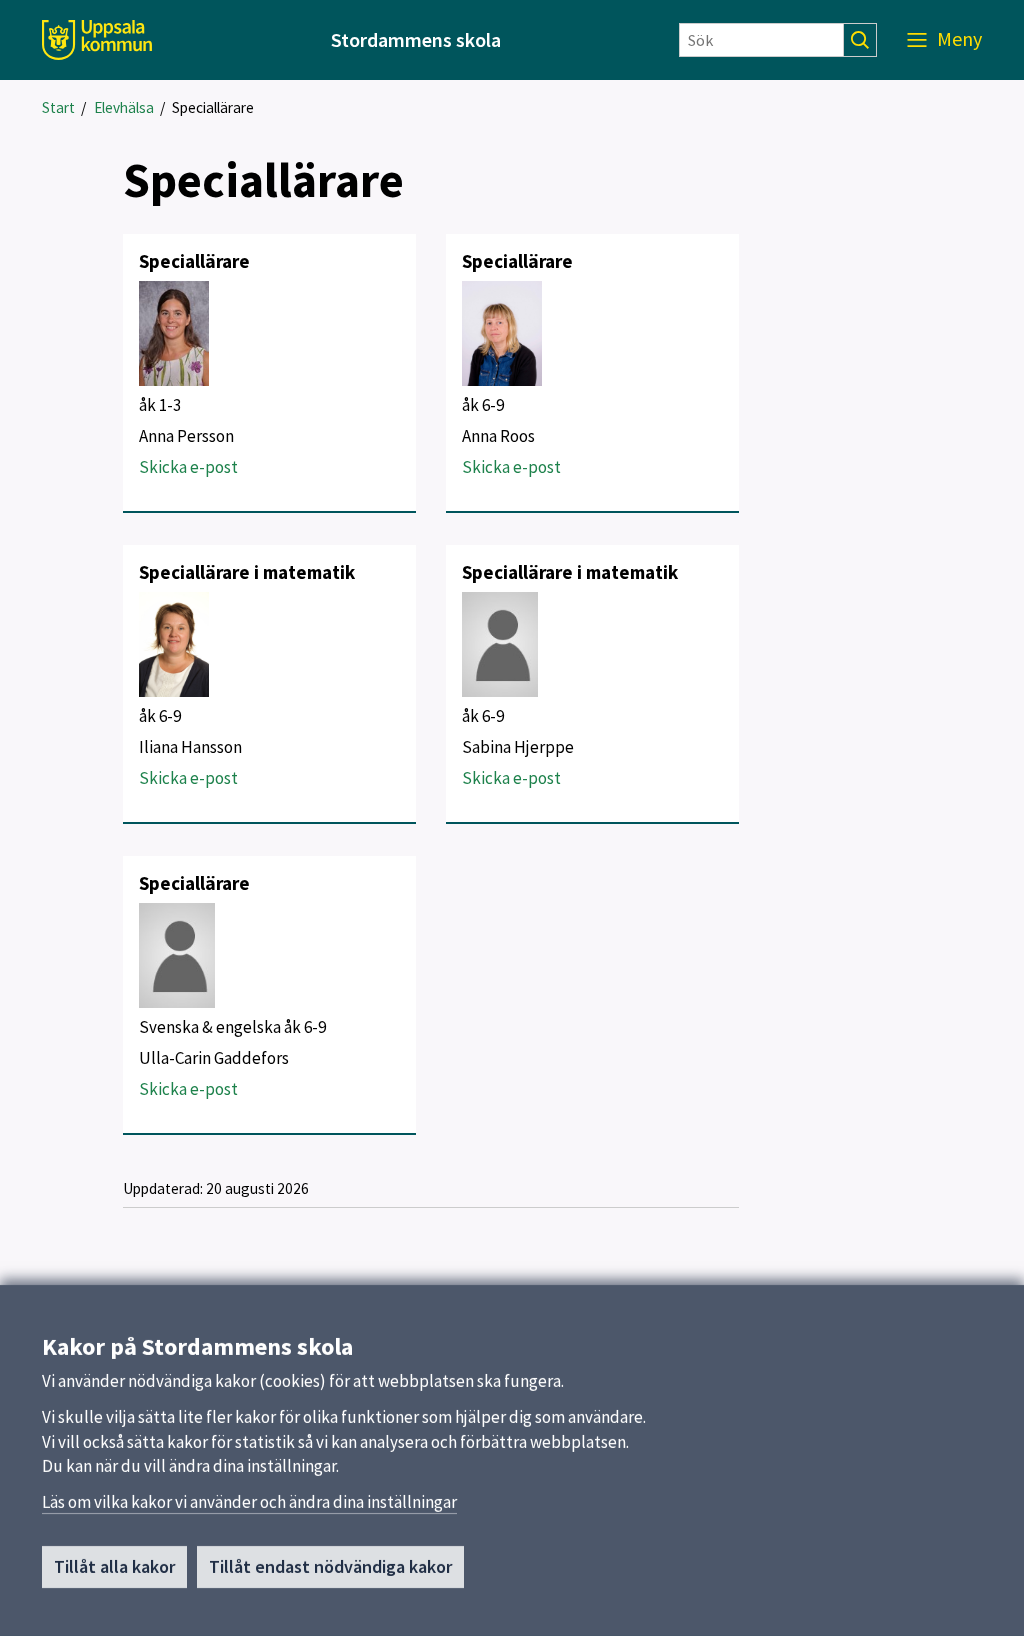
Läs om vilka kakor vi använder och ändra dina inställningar (249, 1502)
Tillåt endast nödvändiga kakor (330, 1566)
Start (58, 107)
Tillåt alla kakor (114, 1566)
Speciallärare (213, 107)
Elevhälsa (124, 107)
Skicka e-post (188, 467)
